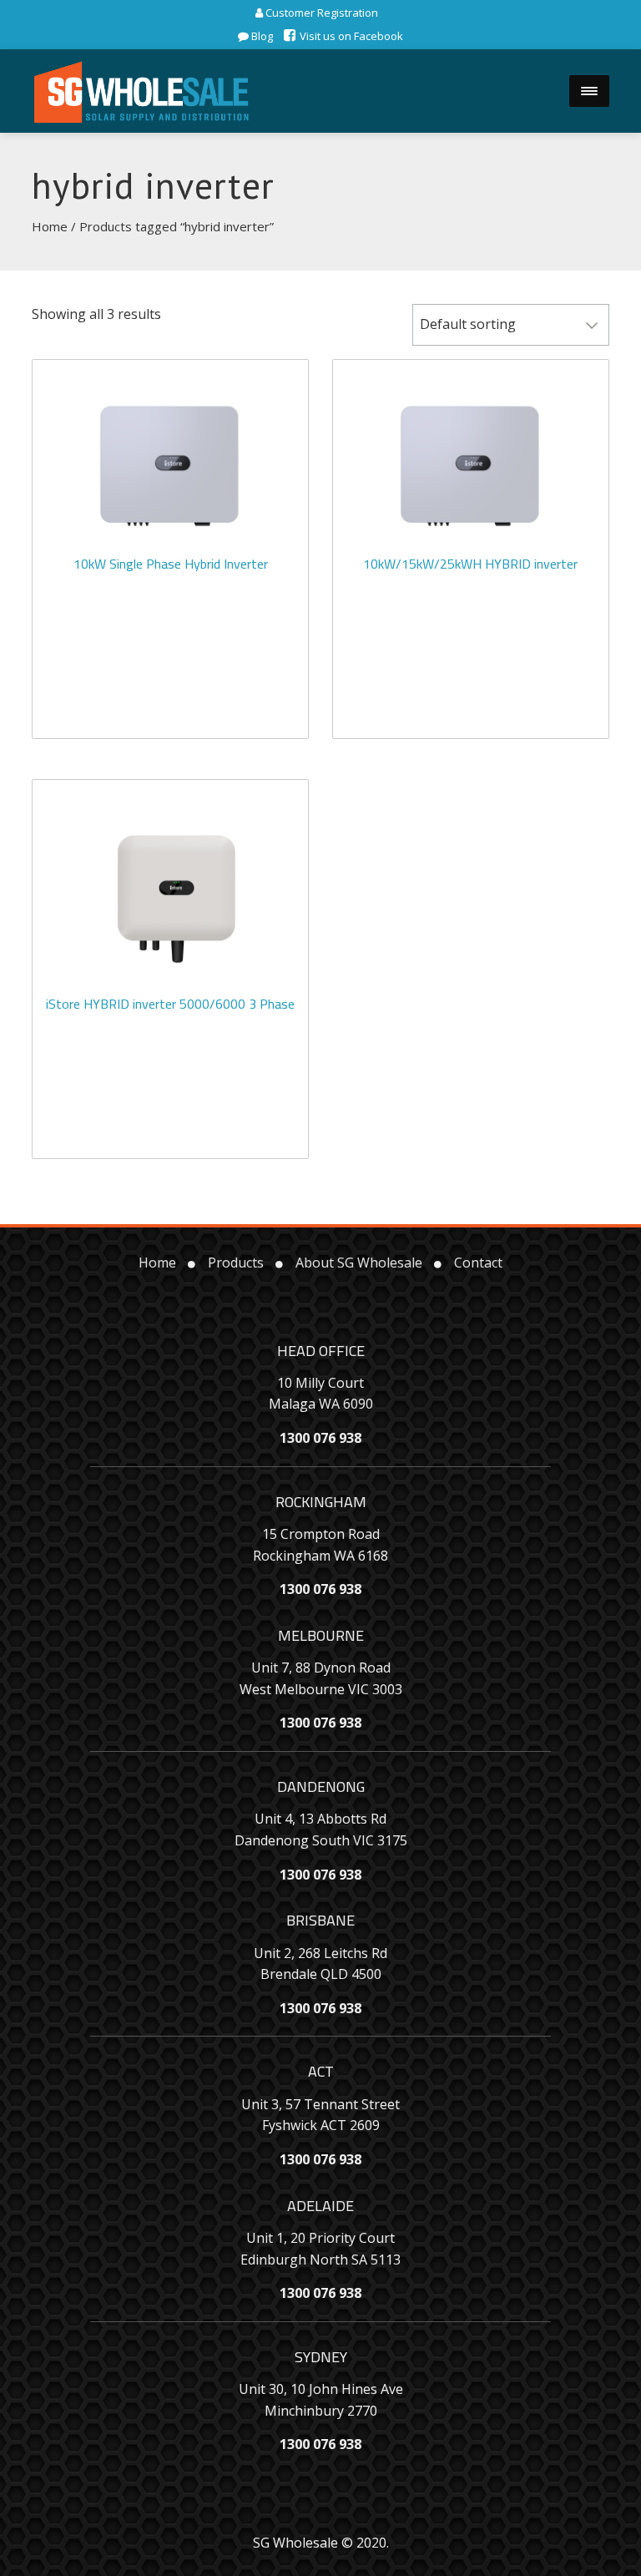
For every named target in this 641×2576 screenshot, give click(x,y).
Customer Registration (320, 13)
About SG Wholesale (359, 1263)
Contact (478, 1263)
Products (236, 1263)
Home (50, 226)
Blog (261, 36)
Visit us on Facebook (350, 36)
